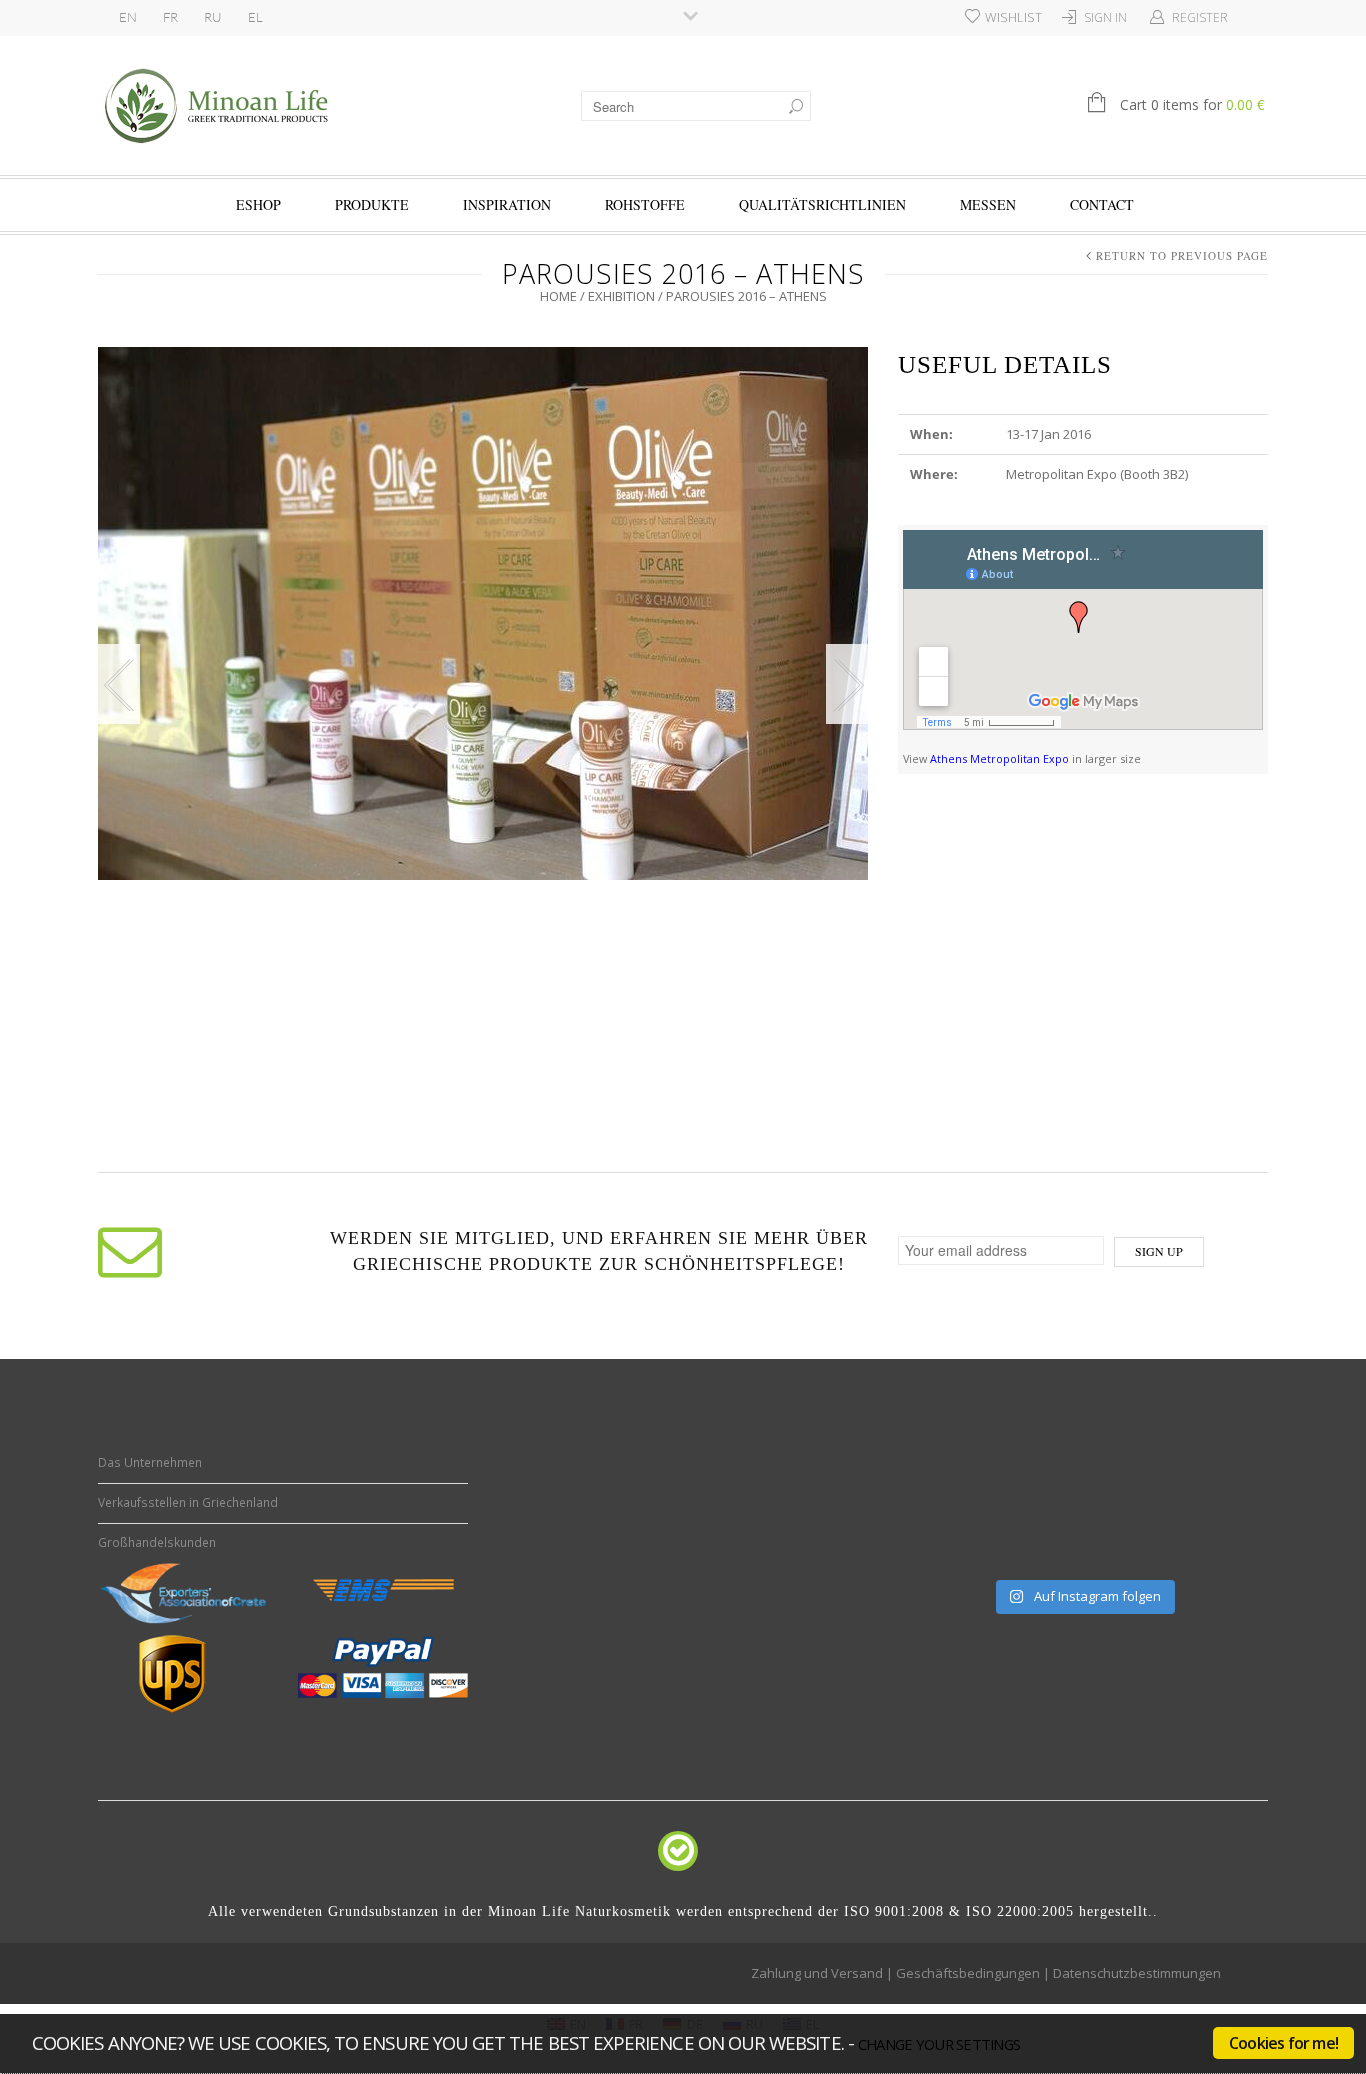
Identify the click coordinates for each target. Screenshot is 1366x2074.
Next (847, 684)
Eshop (258, 204)
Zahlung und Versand (817, 1973)
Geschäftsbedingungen (968, 1973)
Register (1200, 17)
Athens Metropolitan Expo (999, 758)
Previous (119, 684)
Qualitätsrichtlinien (822, 204)
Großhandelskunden (157, 1542)
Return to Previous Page (1182, 255)
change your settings (939, 2044)
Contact (1102, 204)
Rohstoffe (645, 204)
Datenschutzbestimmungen (1137, 1973)
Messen (988, 204)
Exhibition (621, 296)
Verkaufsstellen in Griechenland (188, 1502)
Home (558, 296)
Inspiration (507, 204)
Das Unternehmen (150, 1462)
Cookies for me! (1283, 2043)
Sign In (1105, 17)
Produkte (372, 204)
